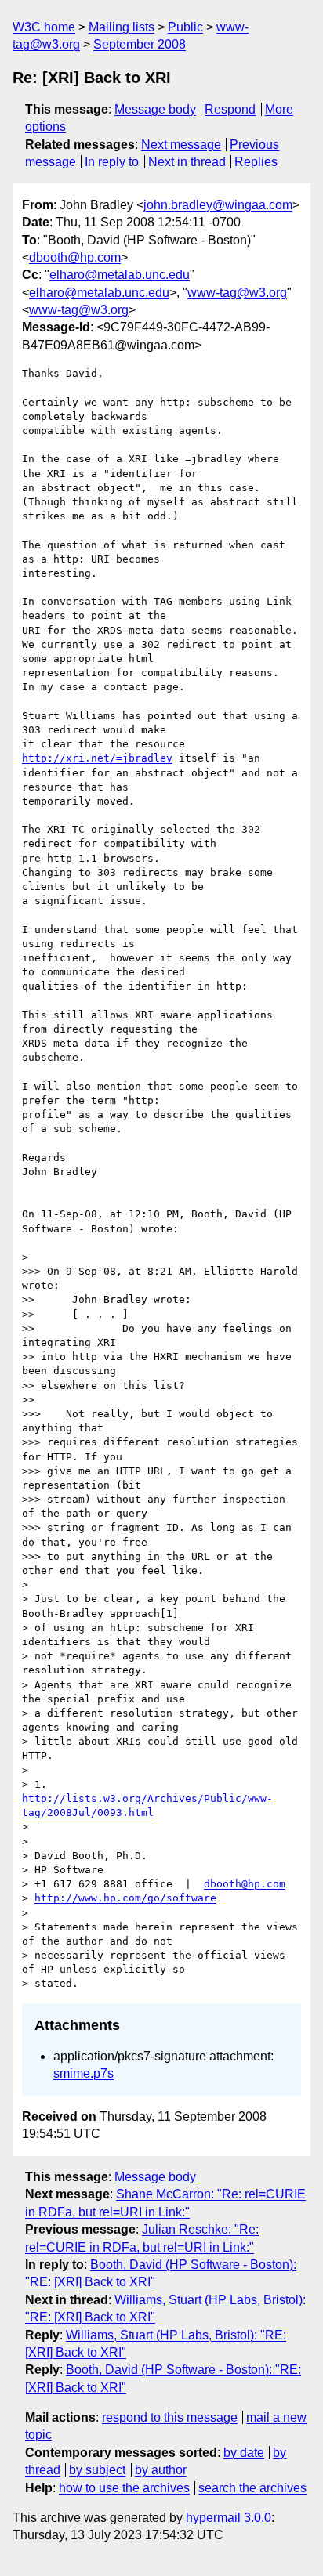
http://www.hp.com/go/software (125, 1898)
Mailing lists (122, 27)
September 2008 (140, 44)
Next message (181, 145)
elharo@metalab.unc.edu (120, 275)
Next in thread (187, 162)
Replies (256, 162)
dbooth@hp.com (75, 257)
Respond (230, 109)
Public (185, 27)
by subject (97, 2470)
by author (161, 2470)
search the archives (252, 2488)
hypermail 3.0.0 (229, 2518)
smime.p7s (83, 2073)
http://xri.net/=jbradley (97, 758)
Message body (155, 109)
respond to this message (170, 2417)
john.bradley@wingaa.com (218, 205)
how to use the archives (124, 2488)
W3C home (44, 27)
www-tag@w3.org (237, 293)
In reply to (112, 162)
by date (244, 2453)
